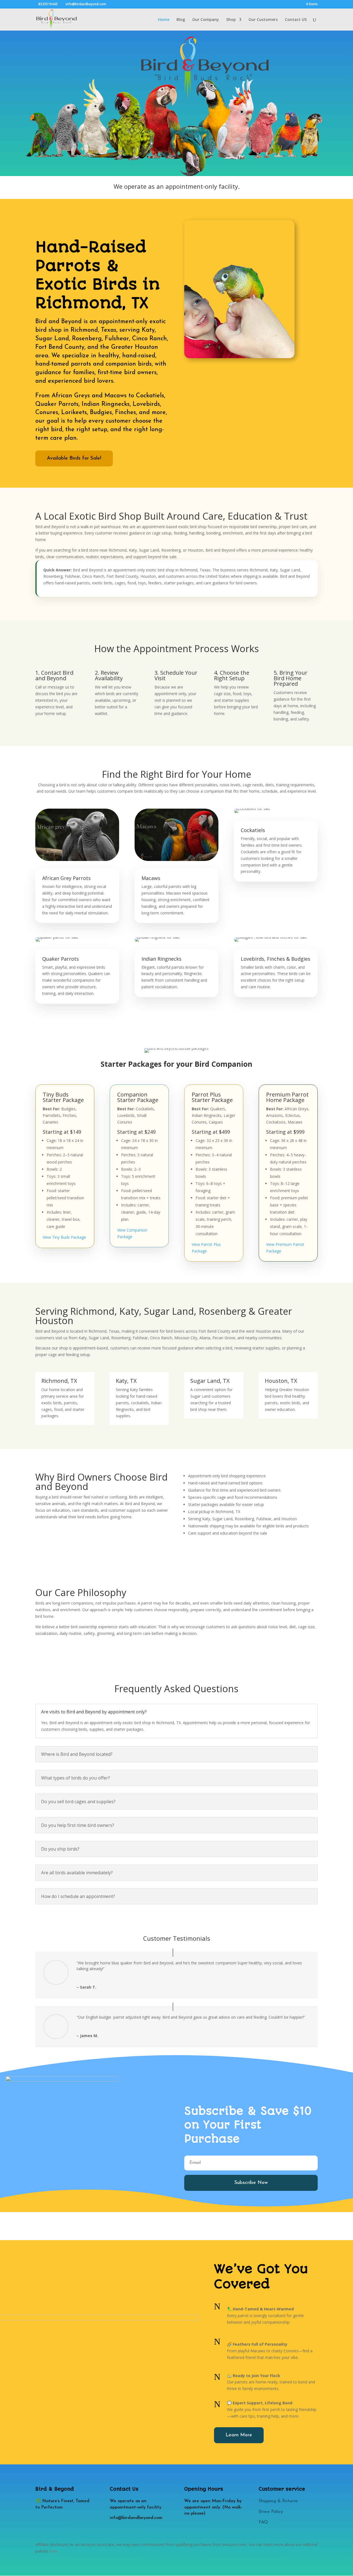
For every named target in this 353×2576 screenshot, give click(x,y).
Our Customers (263, 20)
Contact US (296, 20)
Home (164, 20)
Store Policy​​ (271, 2512)
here (54, 2551)
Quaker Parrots (61, 959)
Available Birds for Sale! (74, 458)
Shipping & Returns (278, 2501)
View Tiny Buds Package (64, 1237)
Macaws (151, 878)
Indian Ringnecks (161, 959)
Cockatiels (253, 830)
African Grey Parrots (66, 878)
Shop (231, 20)
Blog (181, 20)
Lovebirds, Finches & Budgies (276, 959)
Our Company (206, 20)
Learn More (239, 2435)
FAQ (263, 2522)
